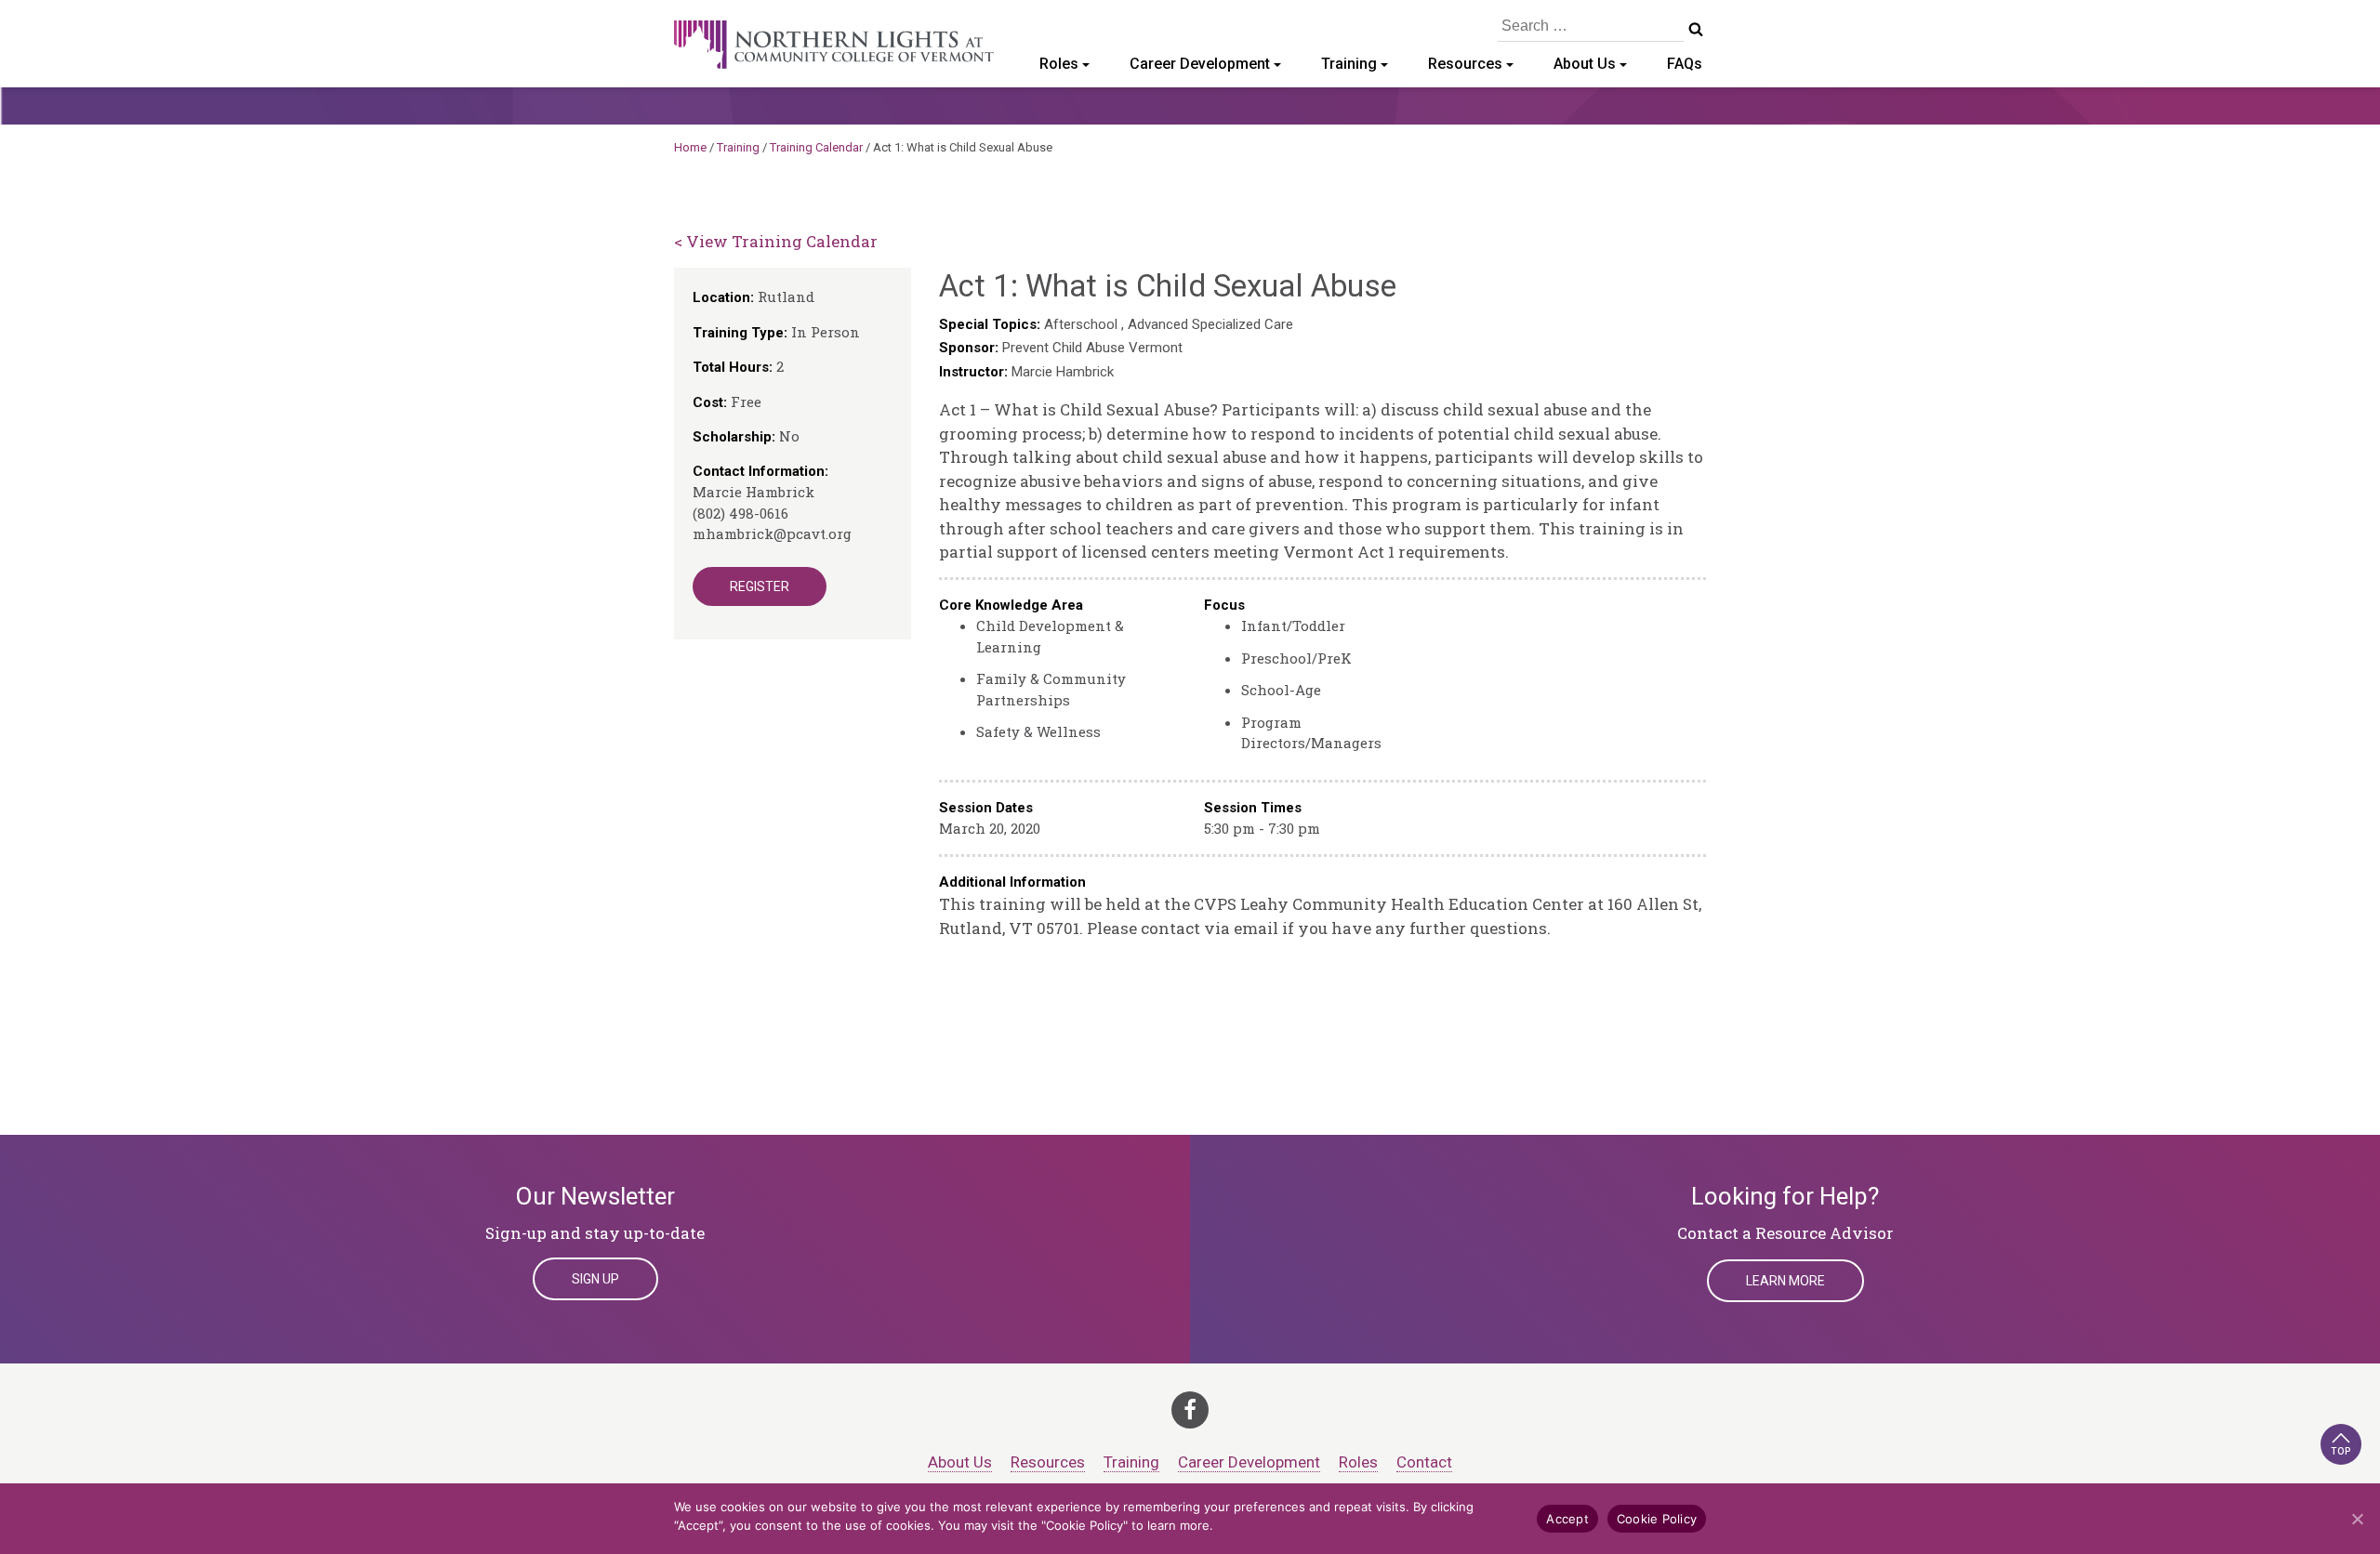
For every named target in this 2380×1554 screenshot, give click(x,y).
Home (690, 147)
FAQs (1685, 64)
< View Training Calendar (776, 241)
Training (1349, 64)
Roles (1059, 64)
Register (760, 586)
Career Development (1200, 64)
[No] (2357, 1519)
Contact (1424, 1462)
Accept (1567, 1519)
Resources (1465, 64)
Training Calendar (816, 147)
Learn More (1785, 1281)
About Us (1585, 64)
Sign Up (595, 1279)
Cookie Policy (1657, 1519)
